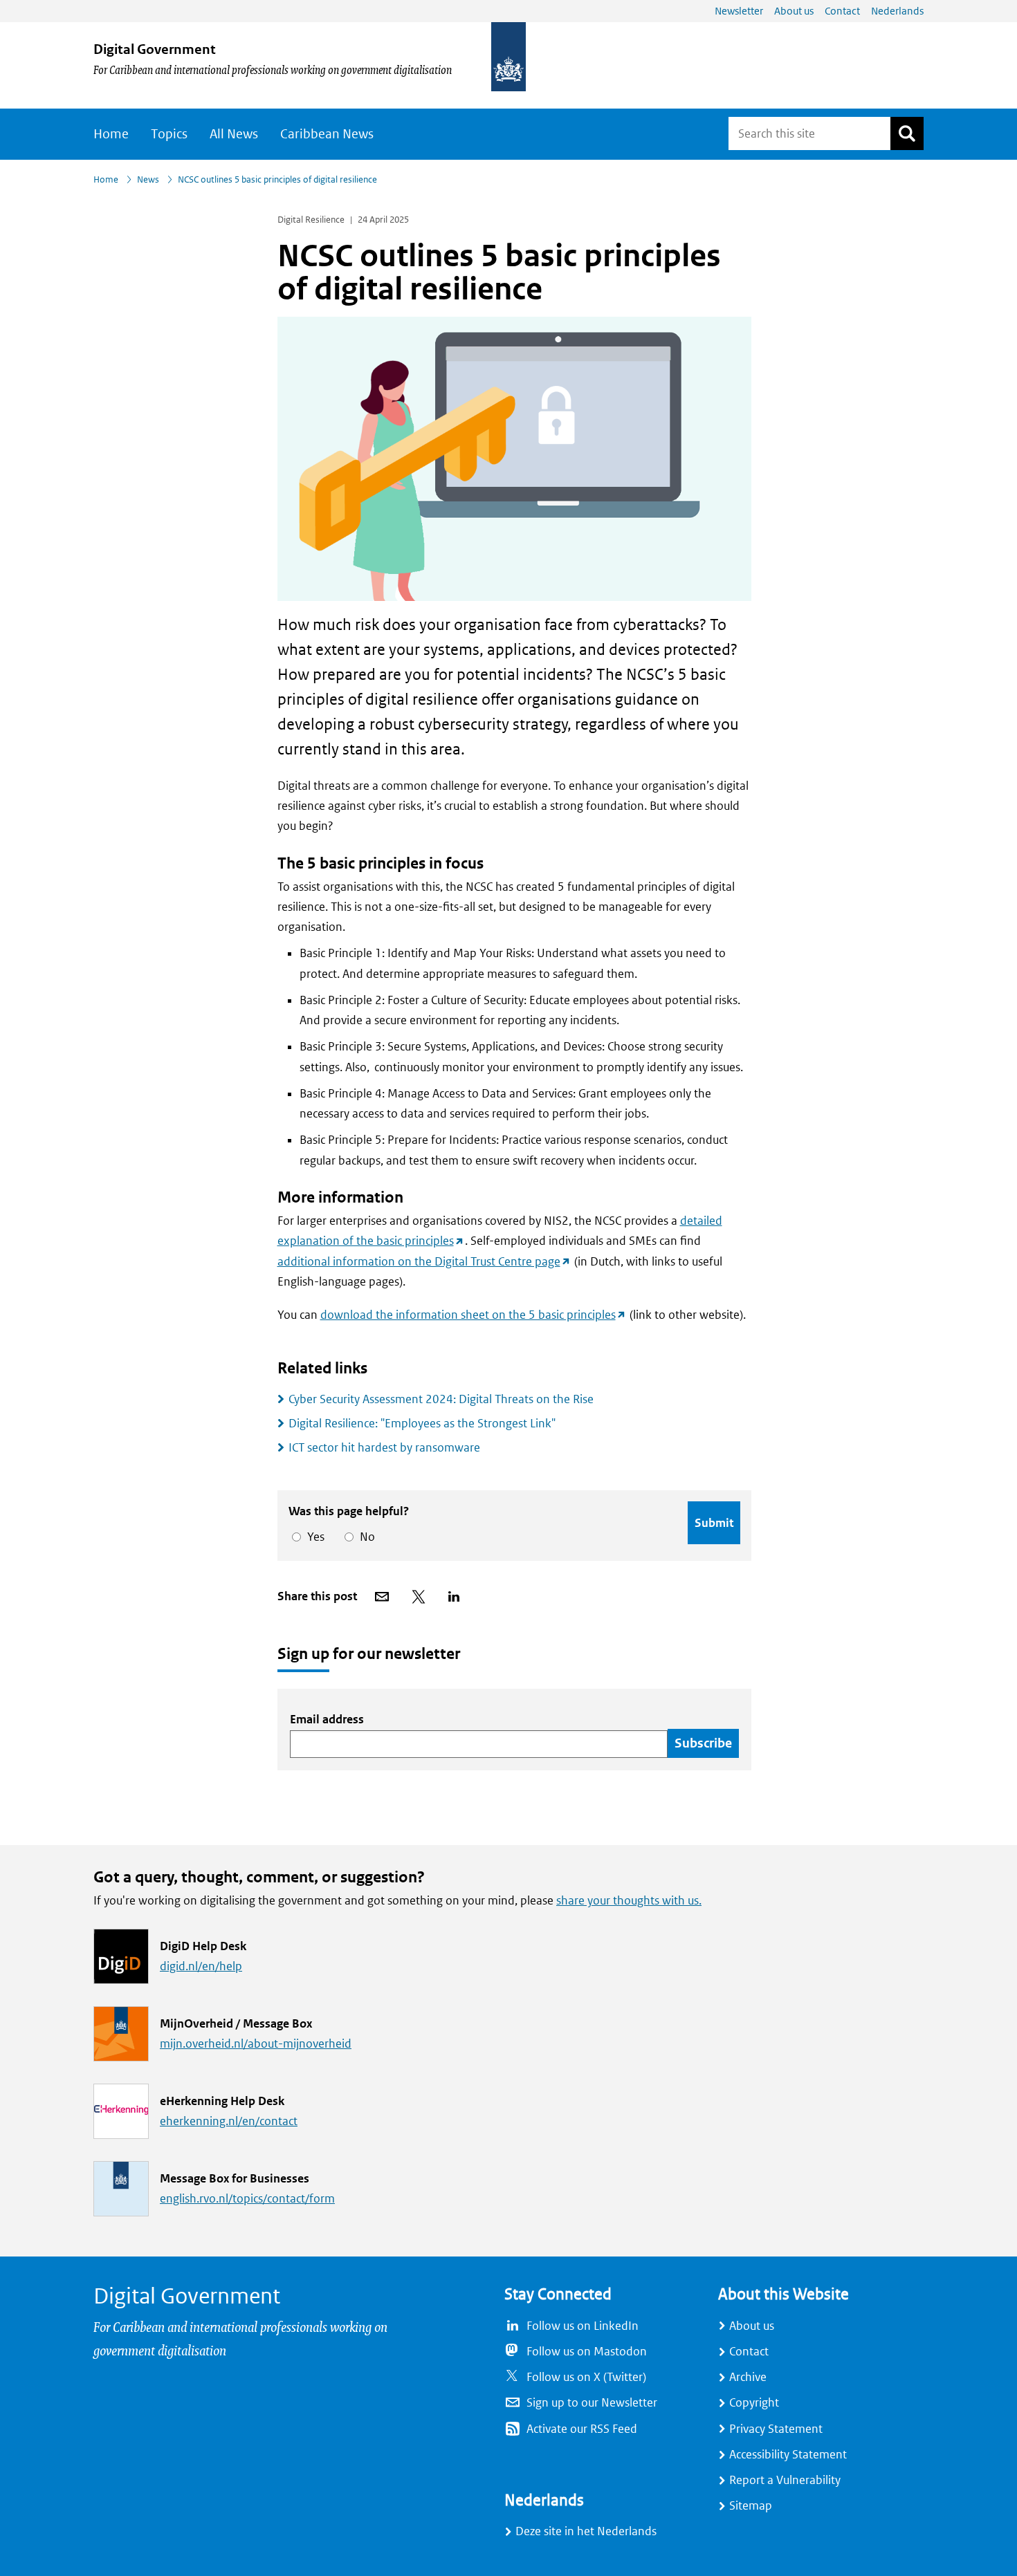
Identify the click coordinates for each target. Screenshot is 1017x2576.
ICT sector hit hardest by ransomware (384, 1448)
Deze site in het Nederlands (586, 2531)
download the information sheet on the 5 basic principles (474, 1315)
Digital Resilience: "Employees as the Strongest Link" (422, 1424)
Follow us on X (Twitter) (586, 2377)
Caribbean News (327, 134)
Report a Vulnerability (785, 2480)
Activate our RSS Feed (582, 2429)
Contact (749, 2352)
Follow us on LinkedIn (583, 2326)
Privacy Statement (776, 2429)
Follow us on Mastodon (587, 2352)
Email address (327, 1720)
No (365, 1537)
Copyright (754, 2403)
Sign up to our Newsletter (592, 2403)
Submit (714, 1523)
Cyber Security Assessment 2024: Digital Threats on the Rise (441, 1399)
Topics (169, 134)
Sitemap (751, 2506)
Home (111, 134)
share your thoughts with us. (629, 1901)
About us (752, 2326)
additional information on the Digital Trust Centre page (424, 1262)
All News (234, 134)
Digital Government (155, 49)
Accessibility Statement (788, 2455)
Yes (313, 1537)
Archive (748, 2377)
